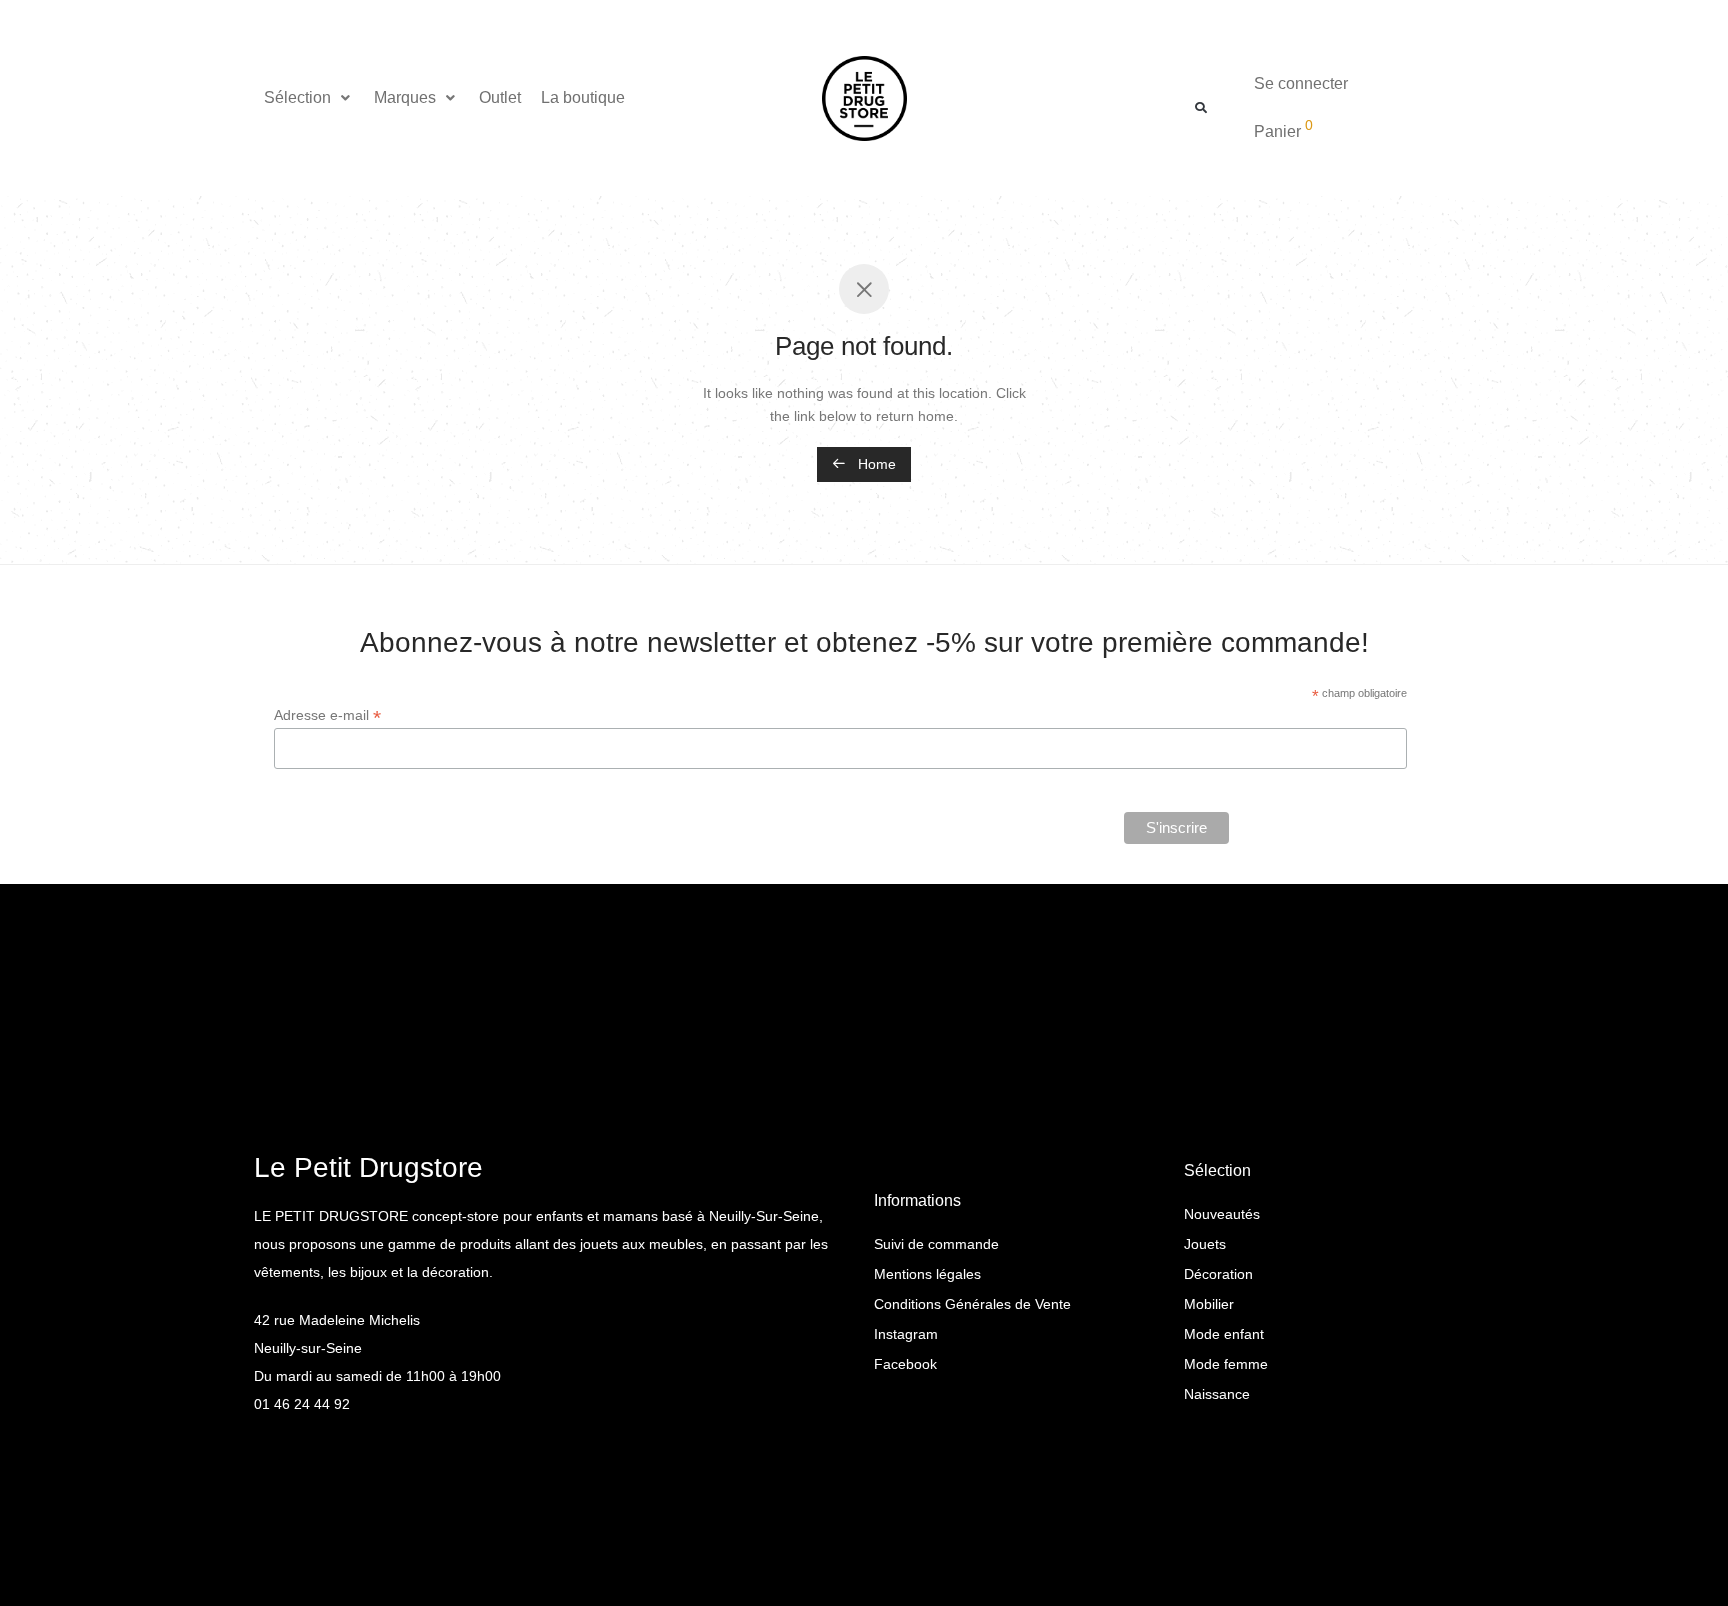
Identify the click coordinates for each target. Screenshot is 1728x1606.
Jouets (1205, 1244)
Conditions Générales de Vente (972, 1304)
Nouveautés (1222, 1214)
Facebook (905, 1364)
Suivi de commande (936, 1244)
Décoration (1218, 1274)
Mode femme (1226, 1364)
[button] (309, 98)
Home (875, 464)
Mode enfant (1224, 1334)
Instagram (906, 1334)
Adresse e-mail (327, 715)
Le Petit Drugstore (368, 1167)
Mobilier (1209, 1304)
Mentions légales (927, 1274)
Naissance (1217, 1394)
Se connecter (1301, 83)
